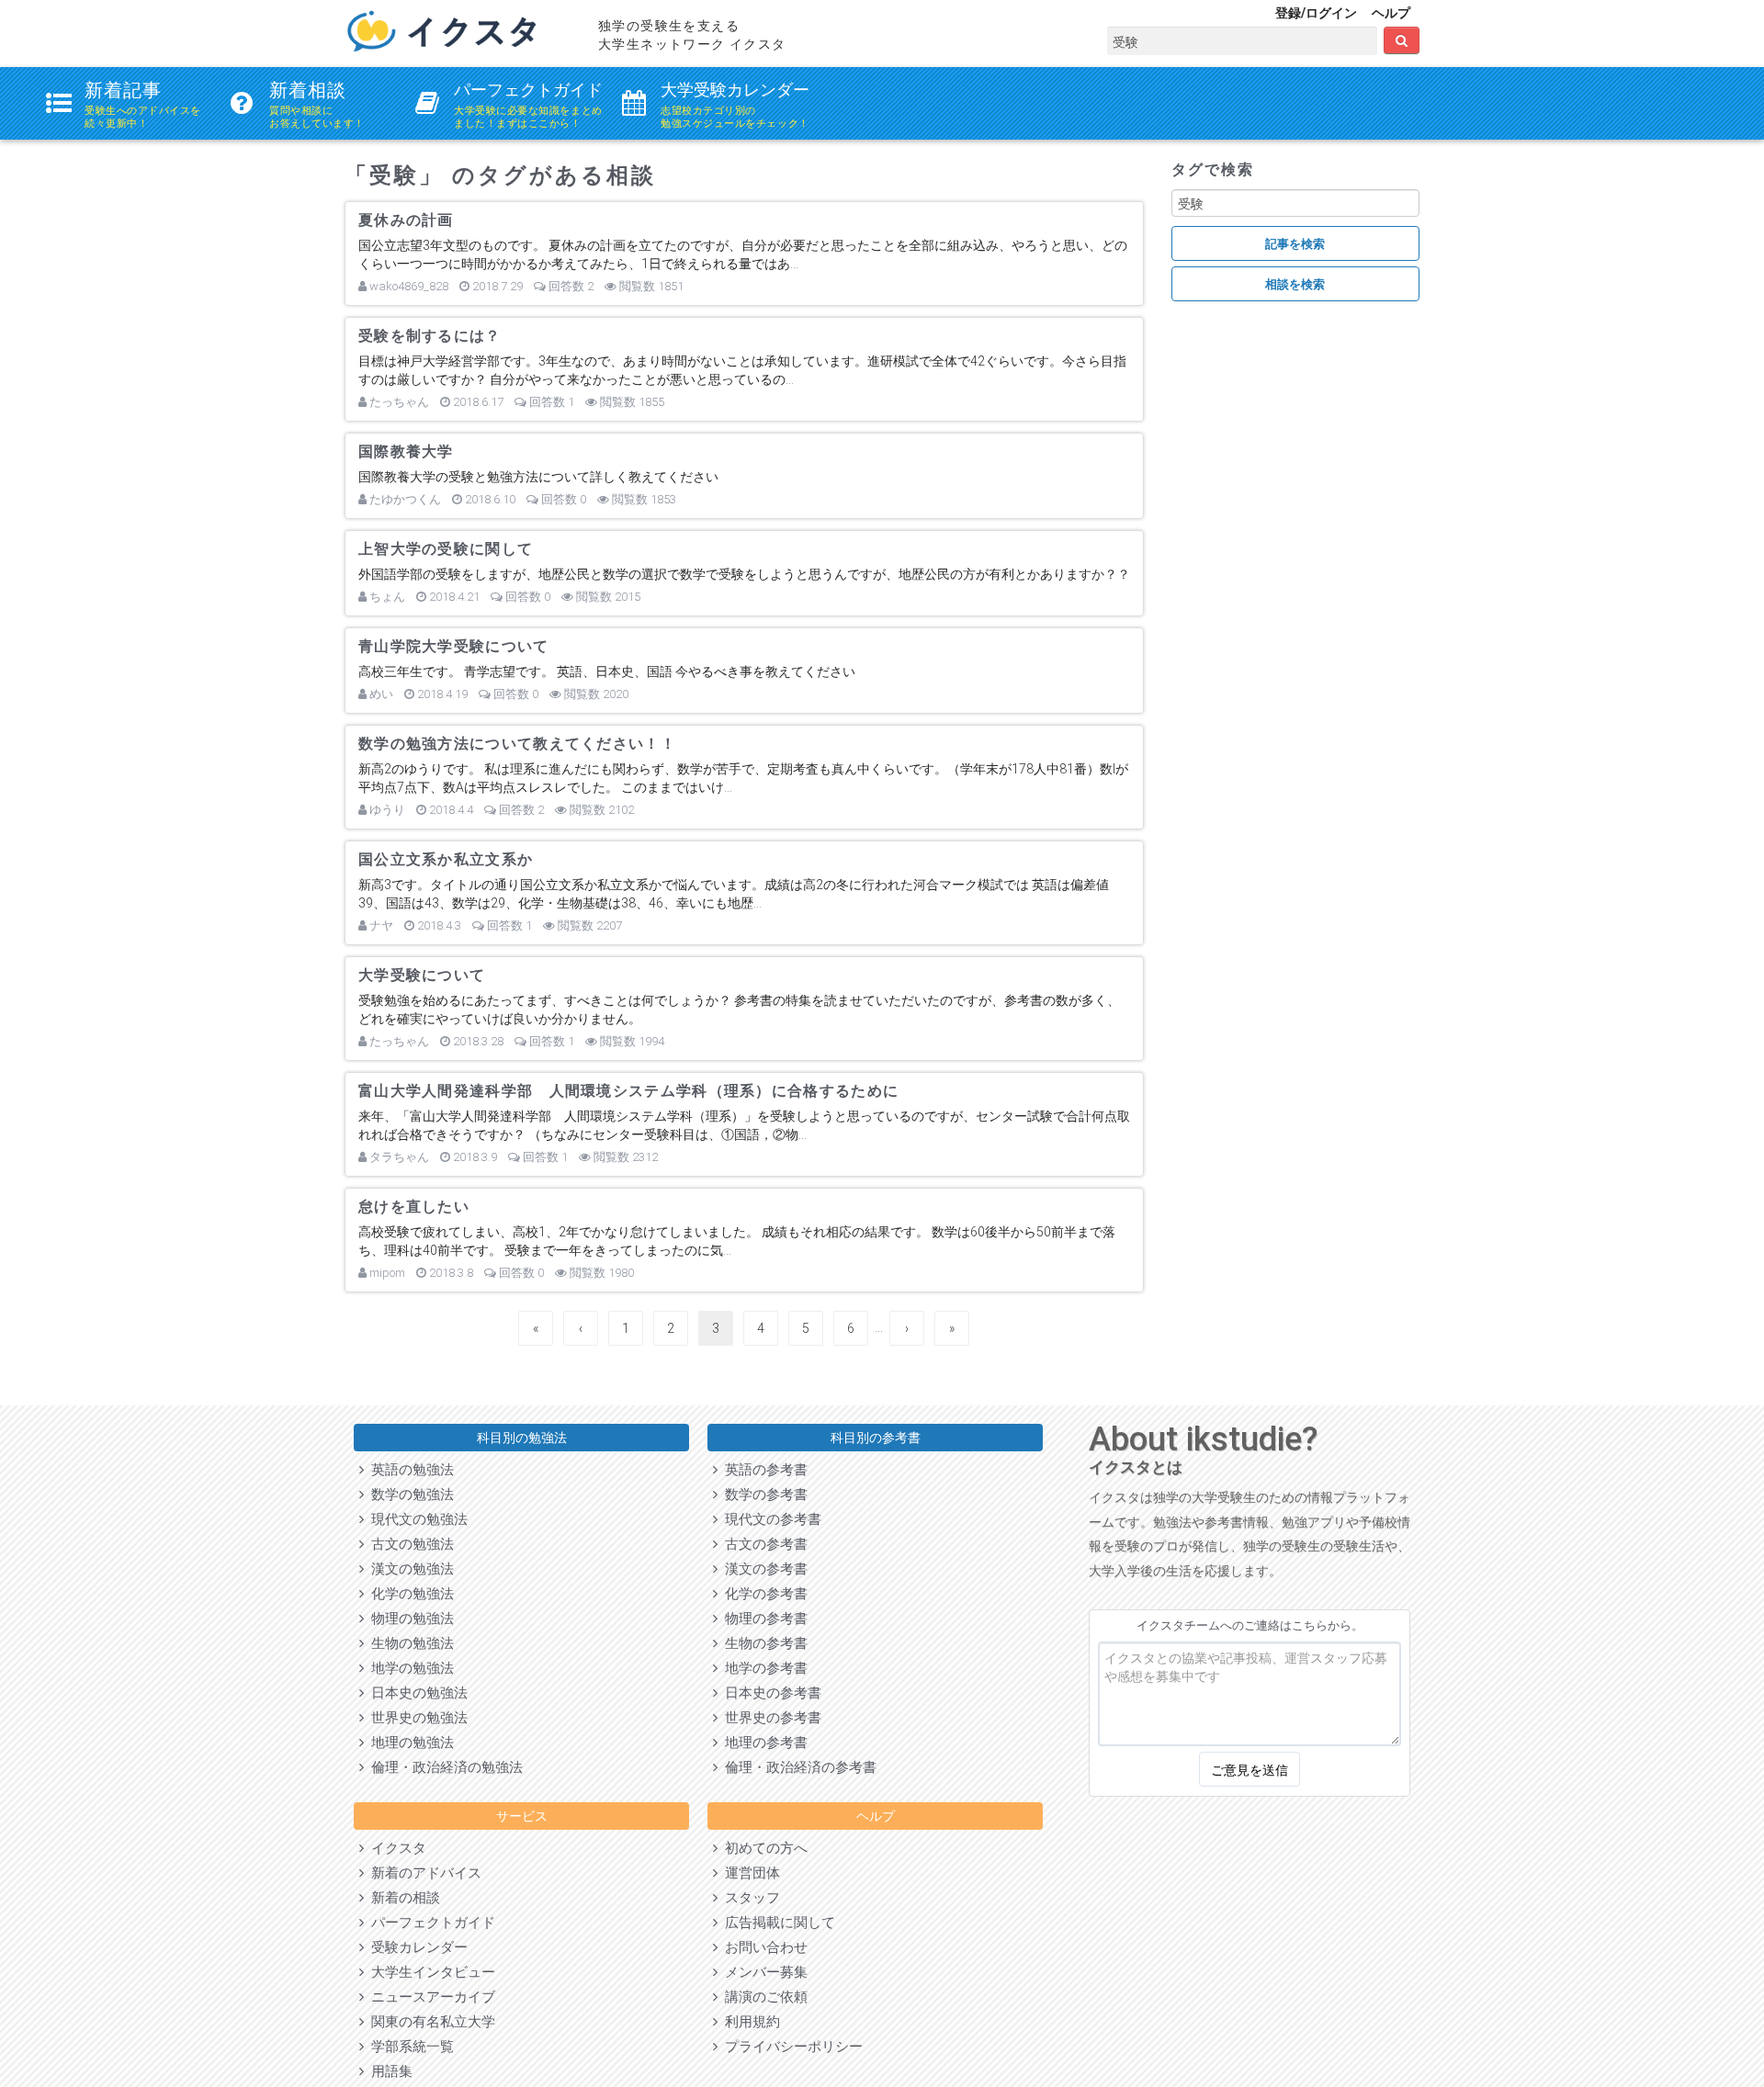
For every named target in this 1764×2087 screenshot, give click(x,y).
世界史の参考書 (769, 1718)
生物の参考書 (763, 1643)
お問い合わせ (763, 1947)
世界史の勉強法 (416, 1718)
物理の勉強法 (409, 1619)
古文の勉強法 (409, 1544)
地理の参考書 (763, 1743)
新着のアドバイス (423, 1873)
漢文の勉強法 (409, 1569)
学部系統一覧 (409, 2047)
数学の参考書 (763, 1495)
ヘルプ (1391, 13)
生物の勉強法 (409, 1643)
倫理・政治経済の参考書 (797, 1767)
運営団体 (749, 1873)
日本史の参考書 (769, 1693)
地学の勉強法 (409, 1668)
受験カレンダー (416, 1947)
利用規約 (749, 2022)
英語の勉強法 (409, 1470)
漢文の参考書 (763, 1569)
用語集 (388, 2071)
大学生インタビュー (430, 1972)
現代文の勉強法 (416, 1519)
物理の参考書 (763, 1619)
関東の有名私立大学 (430, 2022)
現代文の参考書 (769, 1519)
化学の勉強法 (409, 1594)
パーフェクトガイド (430, 1923)
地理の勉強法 (409, 1743)
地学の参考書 (763, 1668)
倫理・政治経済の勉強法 (443, 1767)
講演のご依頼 (763, 1997)
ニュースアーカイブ (430, 1997)
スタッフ (749, 1898)
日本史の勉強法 (416, 1693)
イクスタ (395, 1848)
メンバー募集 (763, 1972)
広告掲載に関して (776, 1923)
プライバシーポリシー (790, 2047)
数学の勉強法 (409, 1495)
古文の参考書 (763, 1544)
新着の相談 (402, 1898)
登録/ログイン (1316, 13)
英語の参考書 (763, 1470)
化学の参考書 (763, 1594)
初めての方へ (763, 1848)
